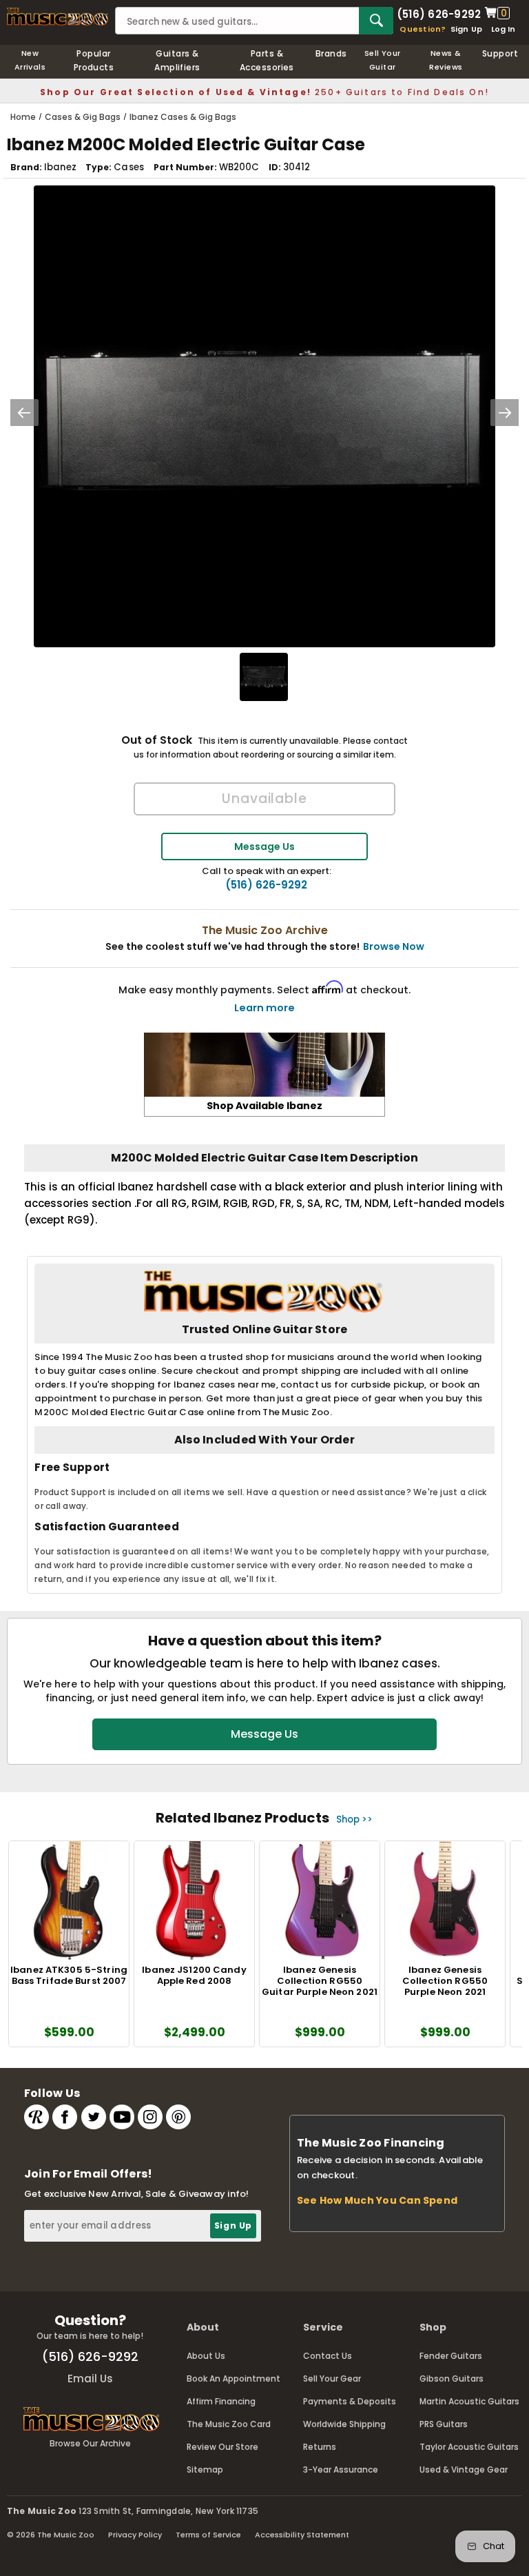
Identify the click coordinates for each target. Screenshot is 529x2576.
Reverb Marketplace (37, 2117)
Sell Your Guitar (383, 60)
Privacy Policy (135, 2535)
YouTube (122, 2117)
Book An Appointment (234, 2379)
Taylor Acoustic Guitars (469, 2447)
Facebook (65, 2117)
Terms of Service (208, 2535)
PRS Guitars (444, 2424)
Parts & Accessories (267, 60)
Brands (331, 53)
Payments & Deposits (350, 2401)
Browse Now (394, 946)
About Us (206, 2356)
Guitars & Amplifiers (177, 60)
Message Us (264, 846)
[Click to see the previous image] (24, 413)
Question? (423, 29)
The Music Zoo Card (229, 2424)
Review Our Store (222, 2447)
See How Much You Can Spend (377, 2200)
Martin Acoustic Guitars (469, 2401)
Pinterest (178, 2117)
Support (500, 53)
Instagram (150, 2117)
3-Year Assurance (341, 2469)
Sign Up (467, 29)
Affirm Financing (221, 2401)
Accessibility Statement (302, 2535)
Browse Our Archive (90, 2443)
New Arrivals (30, 60)
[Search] (376, 21)
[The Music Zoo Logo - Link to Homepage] (58, 17)
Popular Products (94, 60)
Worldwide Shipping (344, 2424)
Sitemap (205, 2469)
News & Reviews (446, 60)
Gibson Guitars (452, 2379)
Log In (503, 29)
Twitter (94, 2117)
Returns (320, 2447)
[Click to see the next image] (505, 413)
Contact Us (328, 2356)
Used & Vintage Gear (464, 2469)
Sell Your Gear (332, 2379)
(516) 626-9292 (439, 13)
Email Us (90, 2379)
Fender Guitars (451, 2356)
